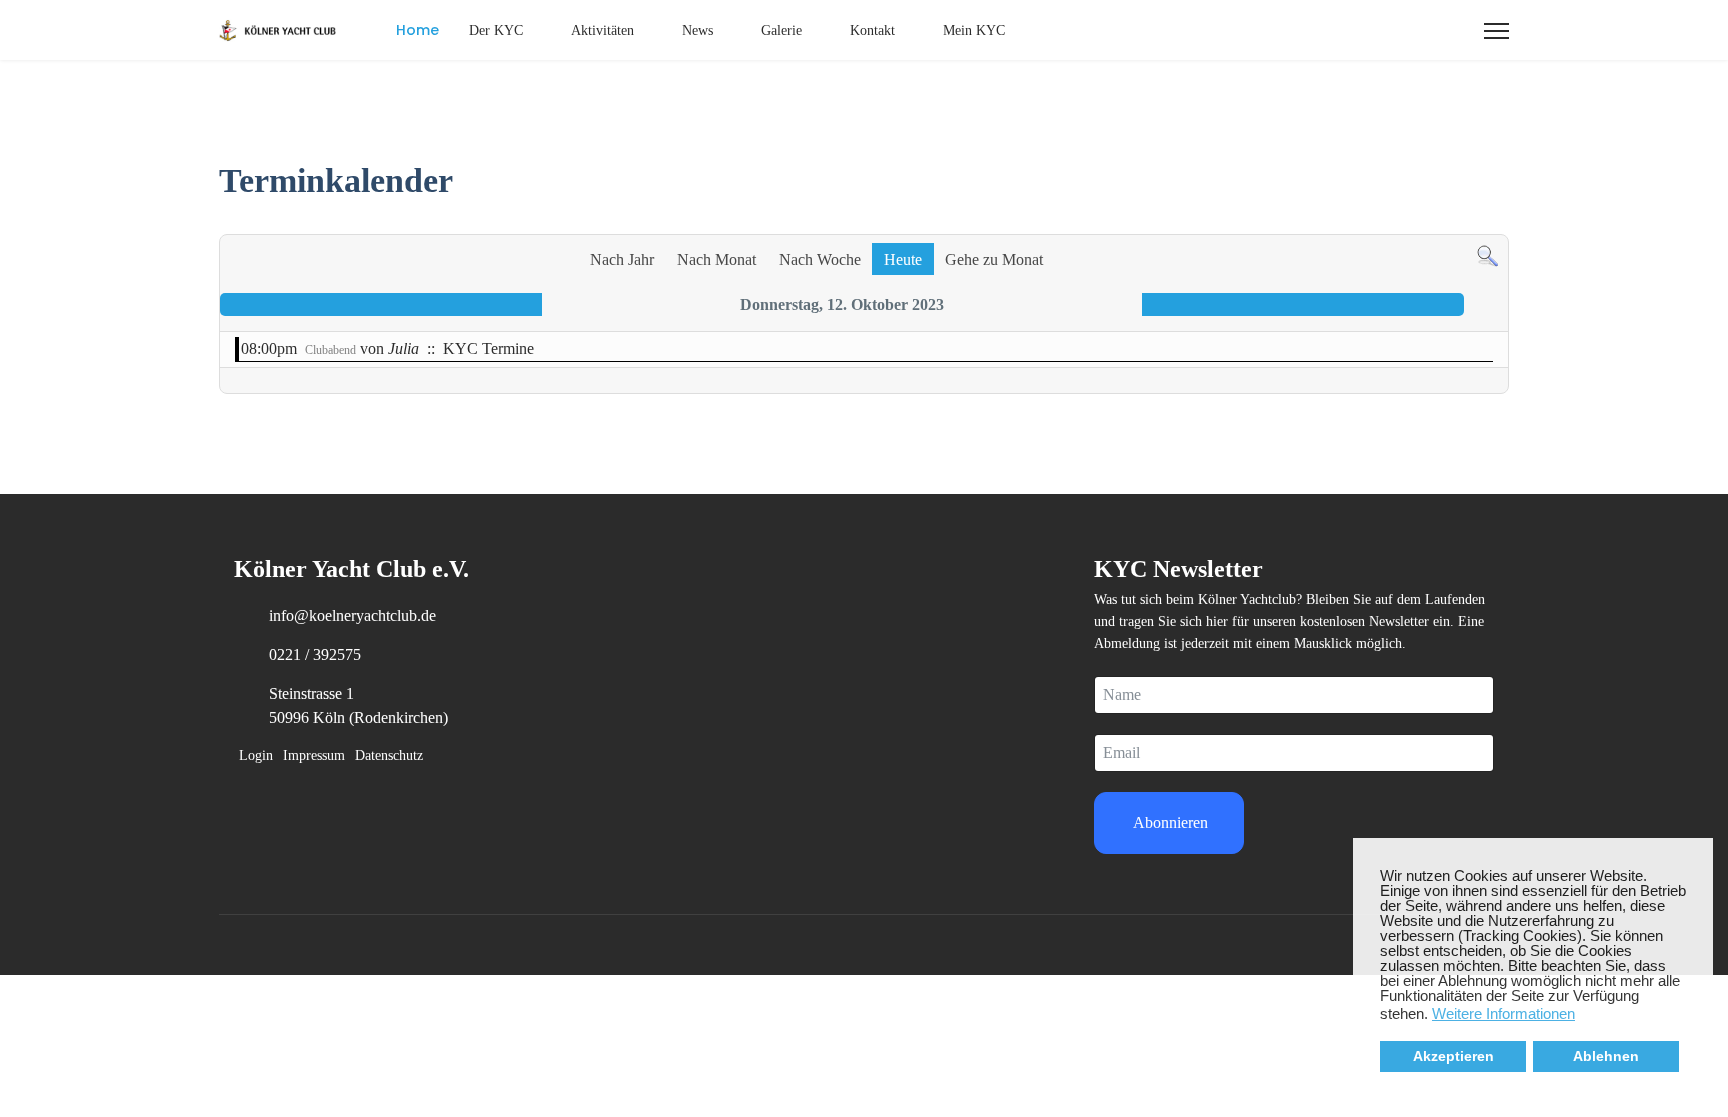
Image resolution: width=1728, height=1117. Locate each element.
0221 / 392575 (315, 654)
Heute (903, 259)
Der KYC (496, 30)
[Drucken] (1498, 223)
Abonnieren (1169, 822)
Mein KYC (974, 30)
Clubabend (330, 350)
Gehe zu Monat (994, 259)
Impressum (314, 755)
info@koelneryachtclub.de (352, 615)
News (697, 30)
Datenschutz (389, 755)
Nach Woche (820, 259)
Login (256, 755)
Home (417, 30)
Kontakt (872, 30)
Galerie (781, 30)
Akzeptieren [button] (1453, 1056)
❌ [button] (1698, 854)
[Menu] (1496, 31)
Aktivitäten (602, 30)
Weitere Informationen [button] (1503, 1013)
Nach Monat (716, 259)
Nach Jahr (622, 259)
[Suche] (1487, 256)
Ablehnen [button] (1606, 1056)
